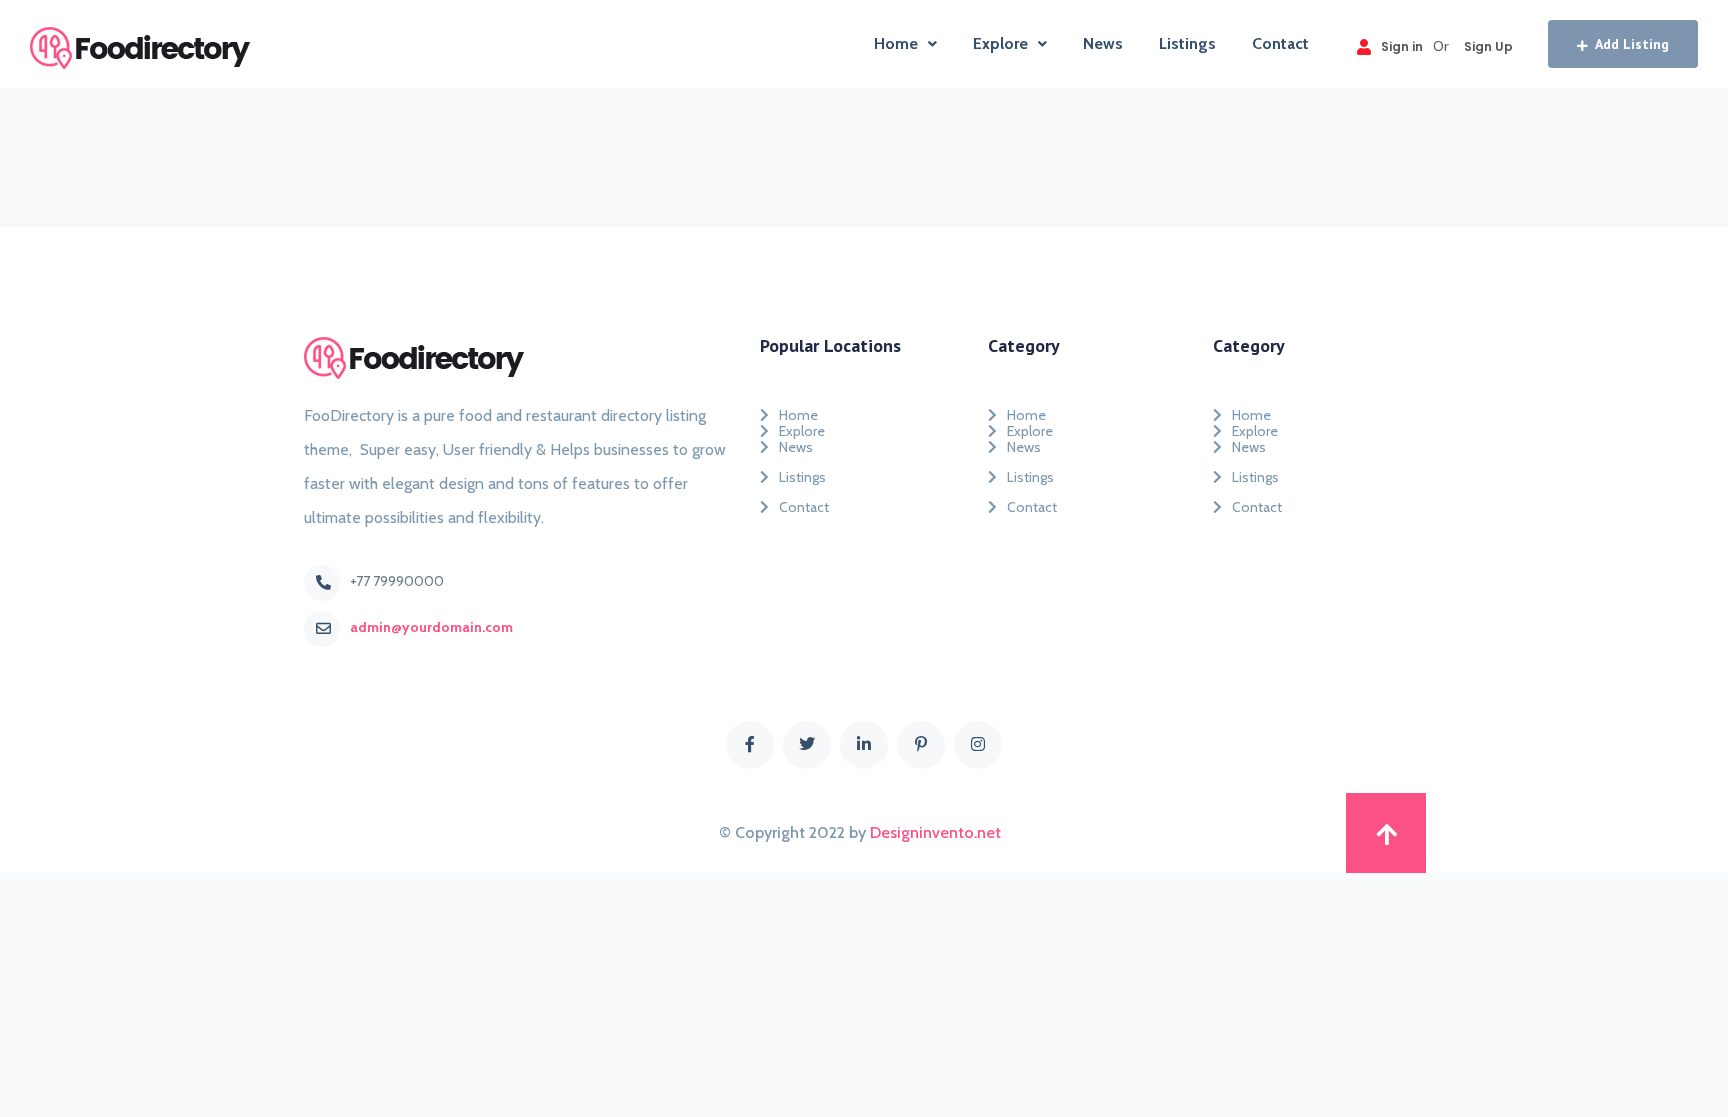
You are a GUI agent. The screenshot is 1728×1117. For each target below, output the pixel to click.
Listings (1187, 43)
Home (896, 43)
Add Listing (1632, 44)
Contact (1280, 43)
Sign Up (1488, 46)
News (1103, 43)
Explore (1000, 43)
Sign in (1402, 46)
